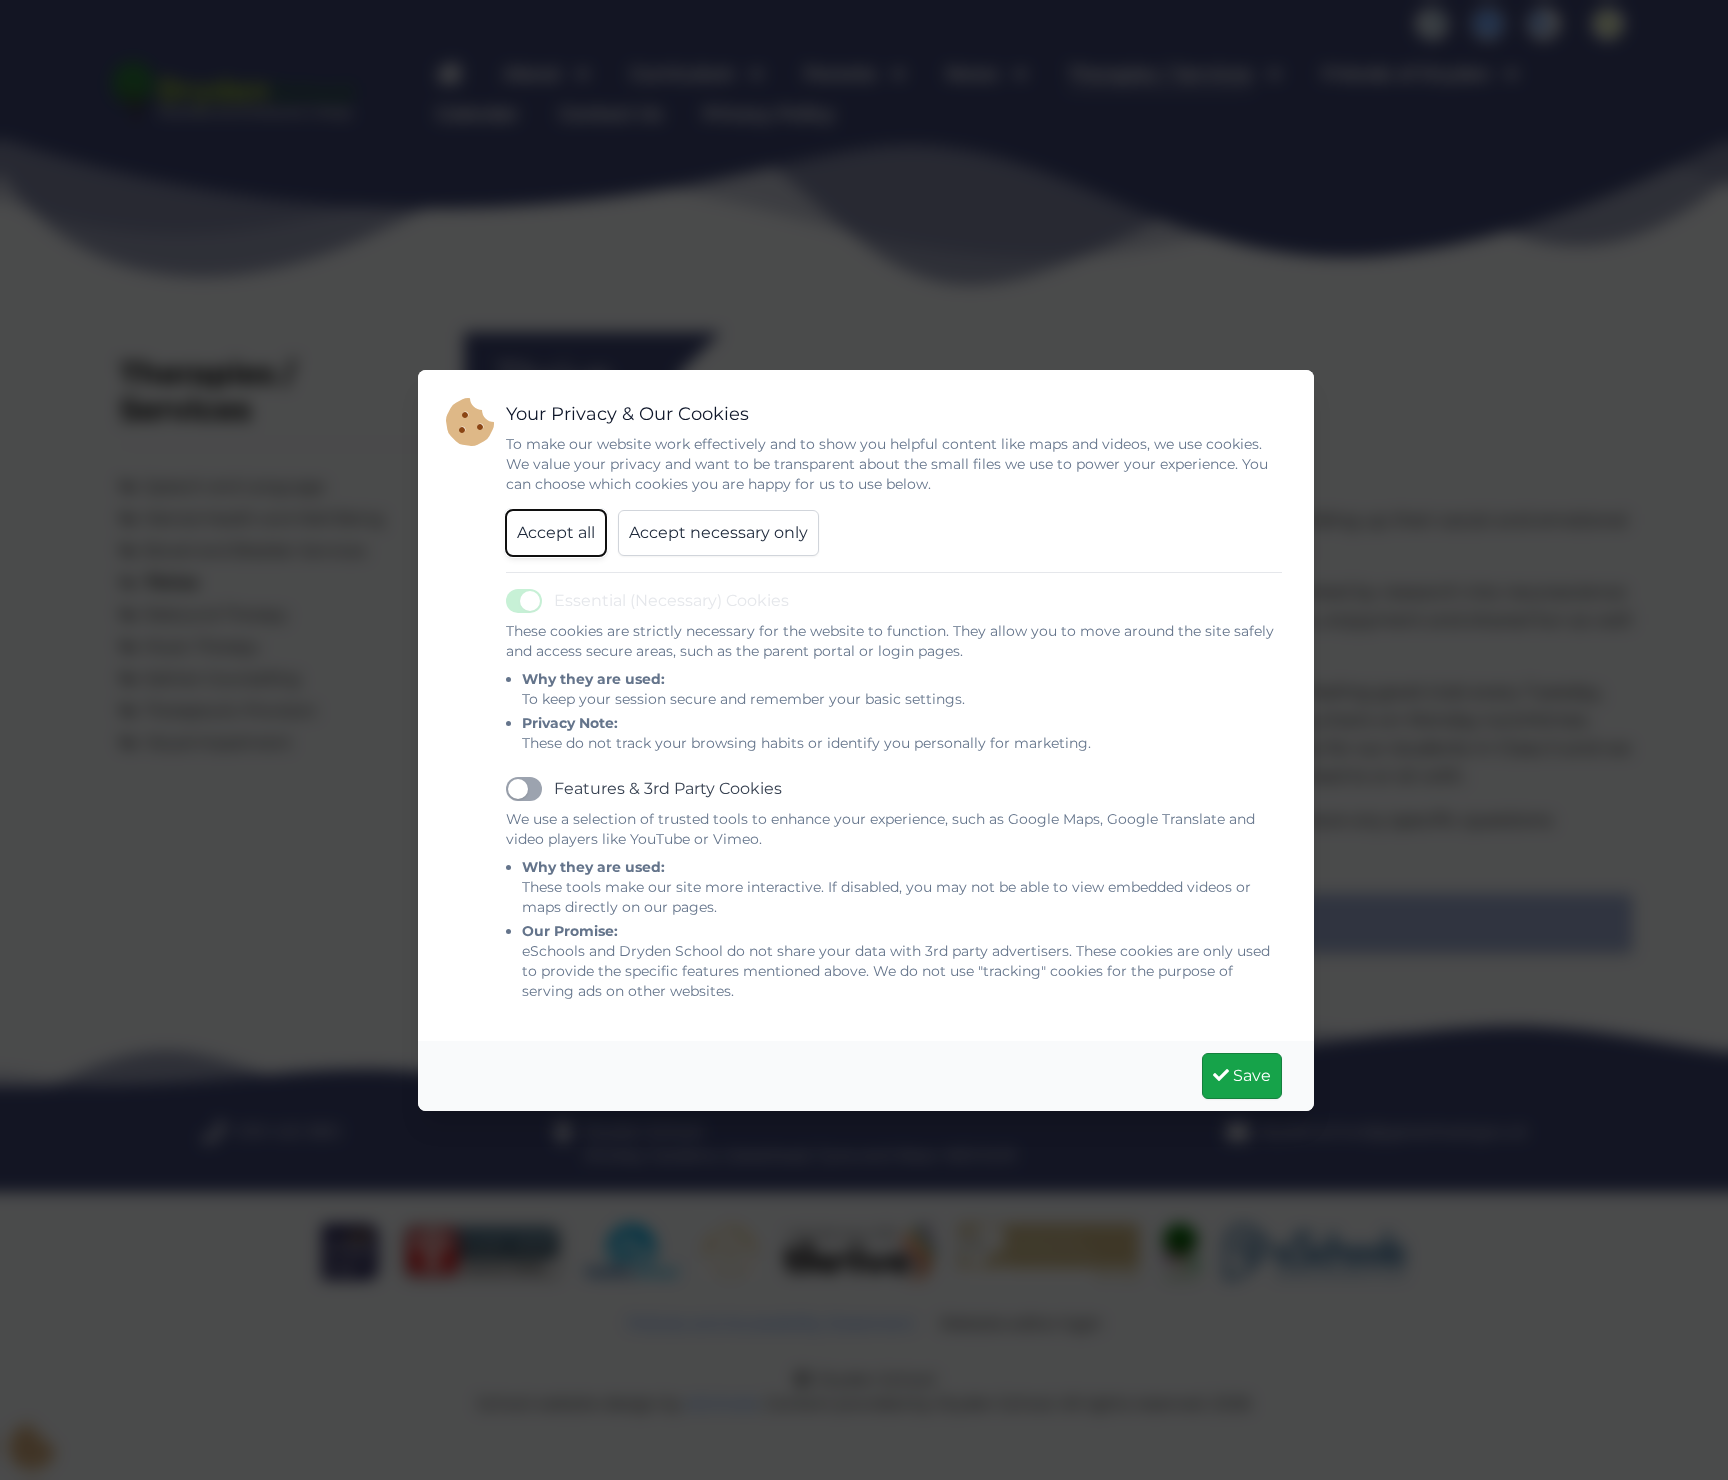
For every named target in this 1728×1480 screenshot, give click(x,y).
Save (1250, 1075)
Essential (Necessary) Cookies (671, 600)
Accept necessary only (718, 532)
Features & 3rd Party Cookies (668, 788)
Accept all (556, 532)
